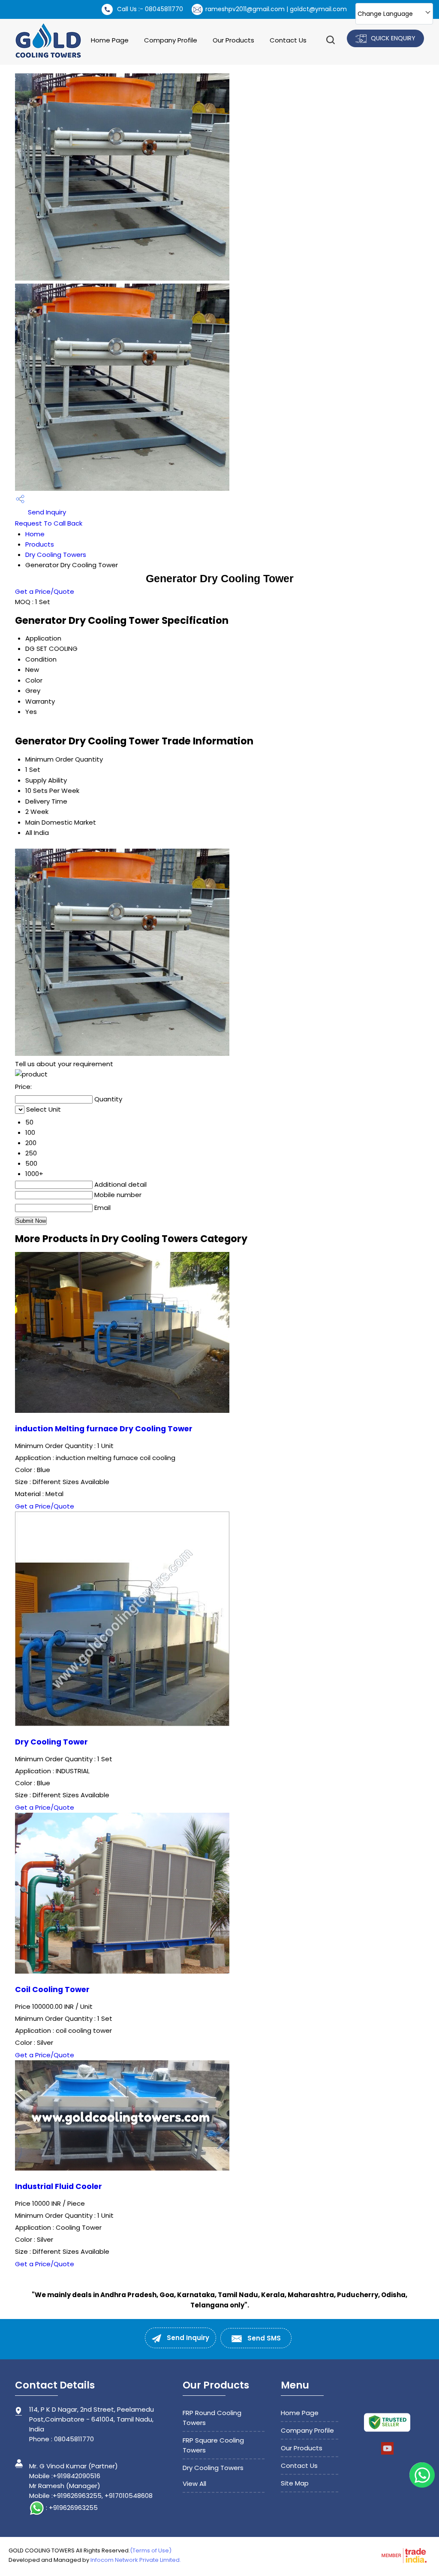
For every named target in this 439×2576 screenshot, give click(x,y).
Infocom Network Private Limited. (136, 2560)
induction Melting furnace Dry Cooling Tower (104, 1429)
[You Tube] (387, 2453)
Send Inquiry (46, 512)
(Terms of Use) (151, 2550)
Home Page (110, 40)
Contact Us (288, 40)
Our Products (233, 40)
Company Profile (171, 40)
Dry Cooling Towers (56, 555)
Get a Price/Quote (45, 591)
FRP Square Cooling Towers (213, 2445)
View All (194, 2484)
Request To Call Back (49, 523)
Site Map (295, 2483)
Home (35, 534)
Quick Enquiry (392, 38)
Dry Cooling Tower (51, 1742)
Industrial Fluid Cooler (59, 2186)
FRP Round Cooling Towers (212, 2418)
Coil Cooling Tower (52, 1989)
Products (40, 544)
